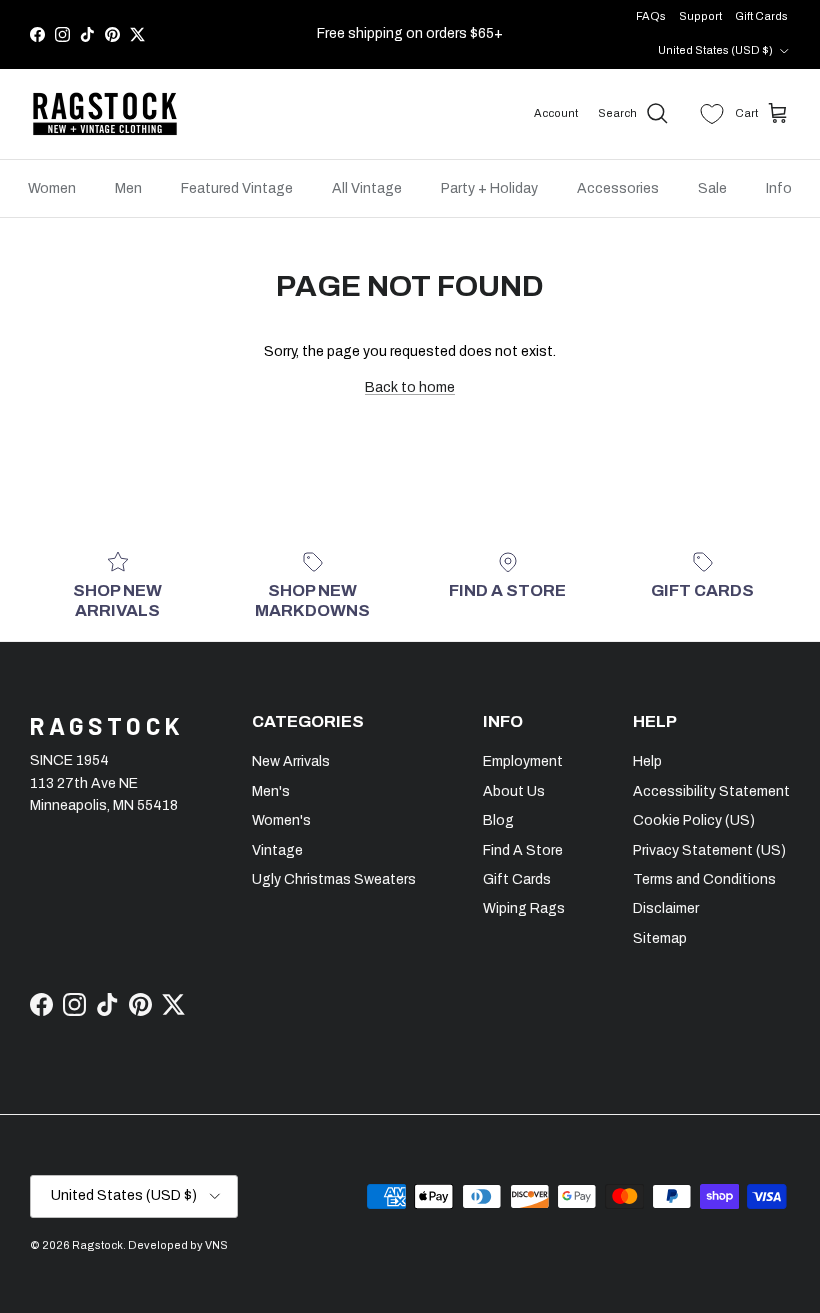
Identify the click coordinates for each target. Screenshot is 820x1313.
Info (779, 188)
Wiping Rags (524, 908)
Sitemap (660, 938)
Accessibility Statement (711, 791)
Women (52, 188)
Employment (523, 761)
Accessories (618, 188)
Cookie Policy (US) (694, 820)
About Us (514, 791)
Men (128, 188)
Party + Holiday (489, 188)
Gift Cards (761, 16)
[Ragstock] (105, 114)
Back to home (410, 387)
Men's (271, 791)
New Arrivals (291, 761)
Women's (281, 820)
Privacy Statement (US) (709, 850)
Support (700, 16)
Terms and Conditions (704, 879)
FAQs (651, 16)
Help (647, 761)
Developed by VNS (178, 1245)
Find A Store (523, 850)
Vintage (277, 850)
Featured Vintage (237, 188)
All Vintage (367, 188)
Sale (712, 188)
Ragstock (97, 1245)
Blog (498, 820)
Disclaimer (666, 908)
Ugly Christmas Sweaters (334, 879)
